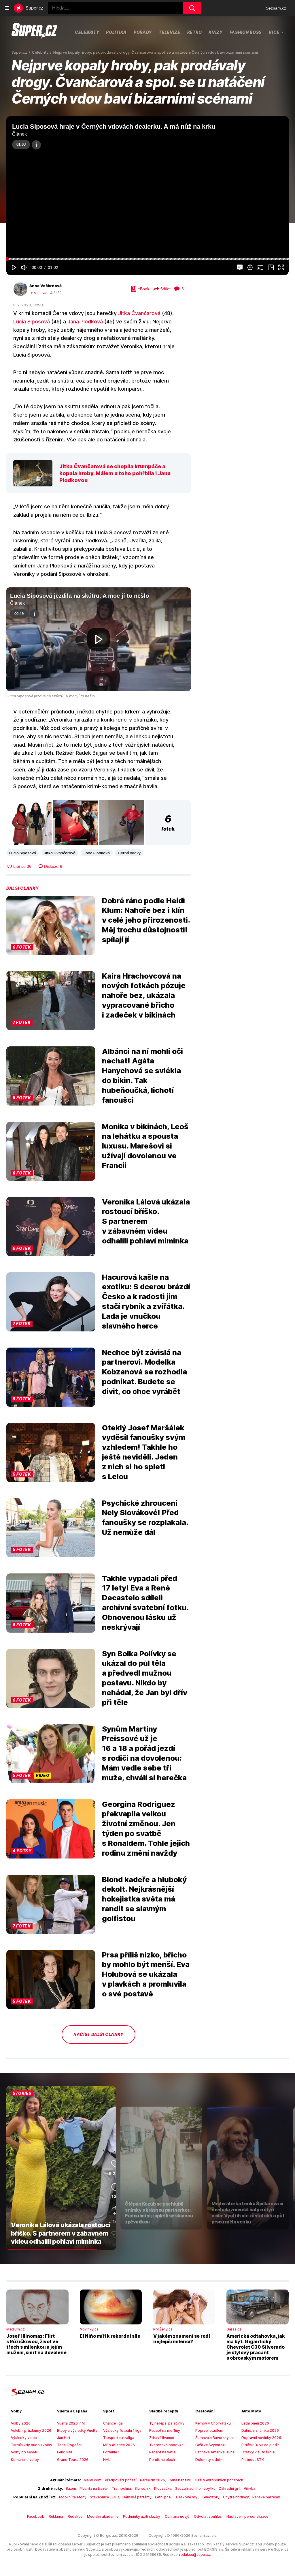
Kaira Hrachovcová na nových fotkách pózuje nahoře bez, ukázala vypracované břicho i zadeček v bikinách (144, 995)
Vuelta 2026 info (71, 2423)
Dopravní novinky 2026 (261, 2438)
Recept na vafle (162, 2452)
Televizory (211, 2497)
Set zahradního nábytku (195, 2488)
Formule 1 (111, 2452)
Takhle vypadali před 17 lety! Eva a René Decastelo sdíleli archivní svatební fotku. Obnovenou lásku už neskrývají (145, 1603)
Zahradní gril (230, 2488)
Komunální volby (25, 2460)
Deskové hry (187, 2497)
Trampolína (121, 2488)
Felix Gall (65, 2452)
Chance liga (113, 2423)
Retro (195, 32)
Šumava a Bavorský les (215, 2438)
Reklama (56, 2516)
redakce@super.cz (195, 2555)
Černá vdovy (129, 853)
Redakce (75, 2516)
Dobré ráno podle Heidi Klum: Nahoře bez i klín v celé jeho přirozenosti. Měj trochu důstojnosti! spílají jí (146, 920)
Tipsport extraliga (119, 2438)
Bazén (71, 2488)
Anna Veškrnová (46, 286)
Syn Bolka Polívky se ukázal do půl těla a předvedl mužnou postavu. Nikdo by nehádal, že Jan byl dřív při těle (145, 1678)
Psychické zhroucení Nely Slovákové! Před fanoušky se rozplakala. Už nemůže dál (145, 1518)
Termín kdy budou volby (32, 2445)
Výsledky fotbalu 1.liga (122, 2430)
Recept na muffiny (165, 2430)
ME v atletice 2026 (119, 2445)
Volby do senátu (25, 2452)
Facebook (36, 2516)
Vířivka (249, 2488)
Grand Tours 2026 (73, 2460)
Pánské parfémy (266, 2497)
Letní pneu (164, 2497)
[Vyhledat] (192, 8)
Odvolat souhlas (208, 2516)
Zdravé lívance (162, 2438)
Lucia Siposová (32, 322)
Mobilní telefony (73, 2497)
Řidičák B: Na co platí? (260, 2445)
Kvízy (216, 32)
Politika (116, 32)
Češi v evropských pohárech (219, 2480)
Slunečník (143, 2488)
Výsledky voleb (24, 2438)
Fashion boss (246, 32)
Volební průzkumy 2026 (31, 2430)
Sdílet (165, 289)
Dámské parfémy (137, 2497)
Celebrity (87, 32)
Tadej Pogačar (69, 2445)
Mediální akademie (103, 2516)
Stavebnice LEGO (104, 2497)
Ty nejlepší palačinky (167, 2423)
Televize (170, 32)
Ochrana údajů (177, 2516)
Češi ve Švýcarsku (211, 2445)
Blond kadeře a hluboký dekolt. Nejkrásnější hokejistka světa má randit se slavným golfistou (144, 1899)
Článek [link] (19, 134)
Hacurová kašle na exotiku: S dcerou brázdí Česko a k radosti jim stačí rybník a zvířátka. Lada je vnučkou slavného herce (146, 1301)
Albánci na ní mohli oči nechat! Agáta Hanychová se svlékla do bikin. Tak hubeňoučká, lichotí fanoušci (142, 1076)
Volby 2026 (21, 2423)
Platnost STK (253, 2460)
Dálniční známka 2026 (260, 2430)
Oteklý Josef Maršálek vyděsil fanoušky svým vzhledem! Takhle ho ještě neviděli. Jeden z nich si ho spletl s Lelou (144, 1452)
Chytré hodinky (236, 2497)
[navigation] (7, 8)
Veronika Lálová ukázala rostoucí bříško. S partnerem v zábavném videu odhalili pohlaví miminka (146, 1221)
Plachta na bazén (94, 2488)
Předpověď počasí (121, 2480)
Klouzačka (163, 2488)
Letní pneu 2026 (255, 2423)
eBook (143, 289)
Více (274, 32)
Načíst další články (99, 2034)
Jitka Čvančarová (139, 313)
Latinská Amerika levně (215, 2452)
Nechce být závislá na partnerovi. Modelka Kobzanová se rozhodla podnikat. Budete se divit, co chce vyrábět (144, 1372)
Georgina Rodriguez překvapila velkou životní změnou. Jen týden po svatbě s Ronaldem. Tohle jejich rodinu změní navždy (146, 1829)
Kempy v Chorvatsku (213, 2423)
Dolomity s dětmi (210, 2460)
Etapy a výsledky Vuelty (77, 2430)
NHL (107, 2460)
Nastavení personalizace (247, 2516)
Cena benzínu (180, 2480)
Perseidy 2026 (153, 2480)
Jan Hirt (64, 2438)
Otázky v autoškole (258, 2452)
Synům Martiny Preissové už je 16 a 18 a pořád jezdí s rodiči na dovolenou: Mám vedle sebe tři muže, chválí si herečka (144, 1753)
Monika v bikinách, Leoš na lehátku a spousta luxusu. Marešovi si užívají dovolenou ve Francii (145, 1146)
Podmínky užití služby (142, 2516)
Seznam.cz (276, 8)
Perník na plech (162, 2460)
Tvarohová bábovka (166, 2445)
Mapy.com (92, 2480)
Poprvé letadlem (209, 2430)
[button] (147, 196)
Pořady (143, 32)
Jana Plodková (85, 322)
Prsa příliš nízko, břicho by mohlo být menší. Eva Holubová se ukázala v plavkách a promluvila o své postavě (146, 1974)
